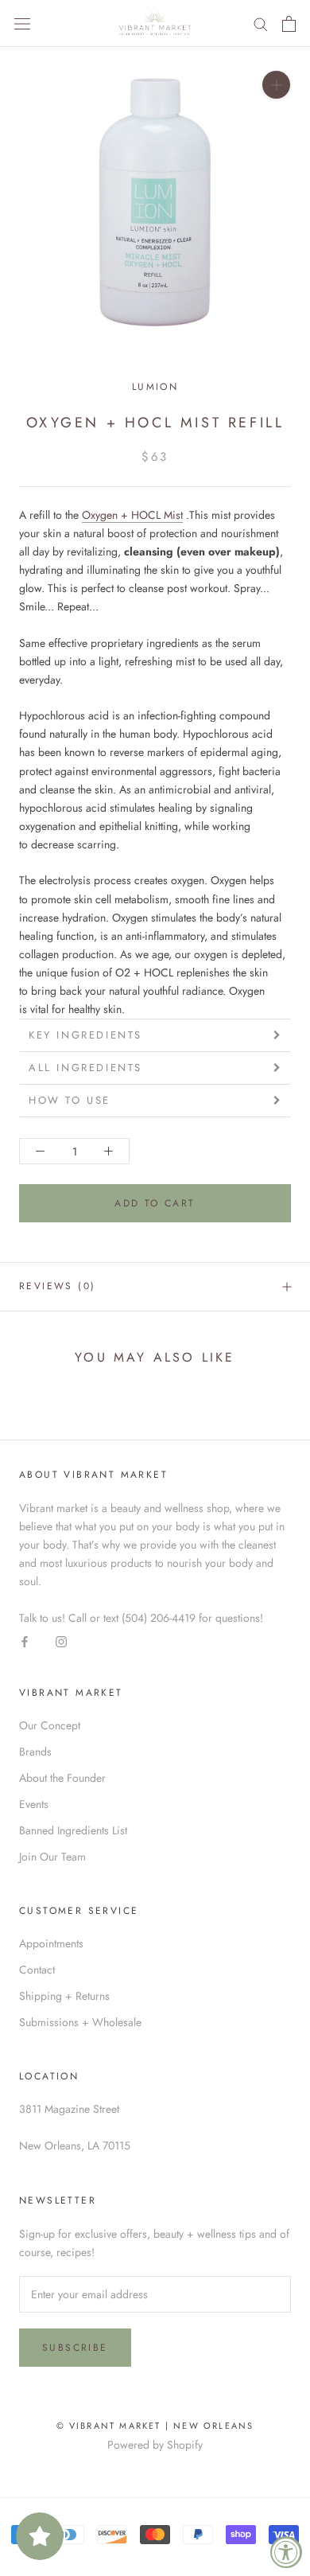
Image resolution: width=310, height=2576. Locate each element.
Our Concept (50, 1725)
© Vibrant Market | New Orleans (155, 2426)
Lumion (155, 387)
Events (34, 1804)
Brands (35, 1752)
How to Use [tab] (70, 1100)
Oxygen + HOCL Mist (132, 515)
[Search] (261, 23)
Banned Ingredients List (73, 1830)
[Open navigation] (22, 24)
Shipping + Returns (64, 1996)
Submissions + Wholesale (80, 2022)
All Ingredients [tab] (85, 1068)
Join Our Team (52, 1857)
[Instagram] (61, 1642)
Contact (37, 1970)
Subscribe (75, 2348)
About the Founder (62, 1778)
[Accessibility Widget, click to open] (286, 2552)
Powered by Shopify (155, 2445)
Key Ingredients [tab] (85, 1035)
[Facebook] (25, 1642)
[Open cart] (289, 24)
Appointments (51, 1943)
